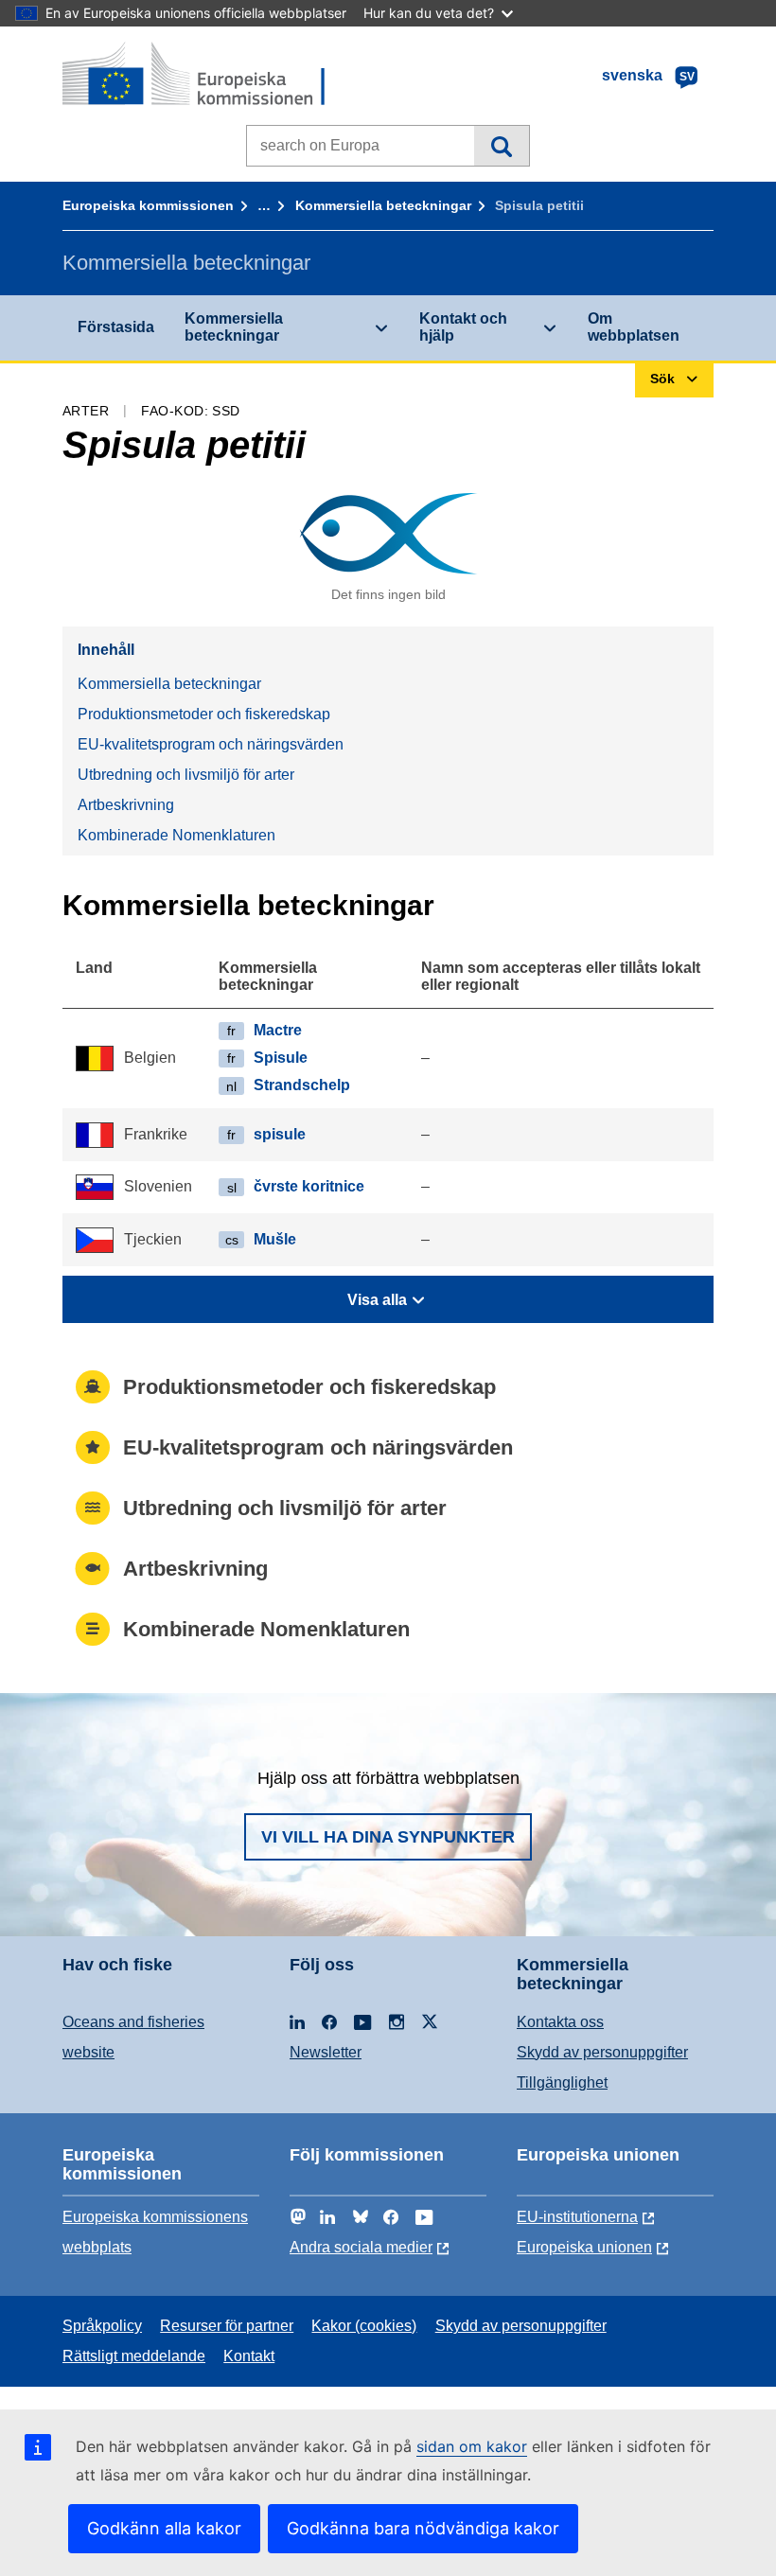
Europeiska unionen (584, 2247)
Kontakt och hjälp (463, 327)
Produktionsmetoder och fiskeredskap (204, 714)
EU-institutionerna (577, 2217)
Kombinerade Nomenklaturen (176, 835)
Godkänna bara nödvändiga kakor (423, 2528)
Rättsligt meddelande (134, 2356)
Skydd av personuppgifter (602, 2052)
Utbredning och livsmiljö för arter (186, 775)
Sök (501, 146)
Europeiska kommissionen (148, 205)
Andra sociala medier (361, 2247)
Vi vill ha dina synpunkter (388, 1837)
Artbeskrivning (126, 805)
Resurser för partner (227, 2326)
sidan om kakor (472, 2446)
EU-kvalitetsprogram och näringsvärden (211, 744)
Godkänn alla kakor (164, 2528)
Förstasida (116, 327)
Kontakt (249, 2356)
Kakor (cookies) (364, 2326)
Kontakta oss (560, 2022)
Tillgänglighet (562, 2082)
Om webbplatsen (634, 327)
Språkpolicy (102, 2326)
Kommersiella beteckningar (383, 205)
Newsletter (326, 2052)
